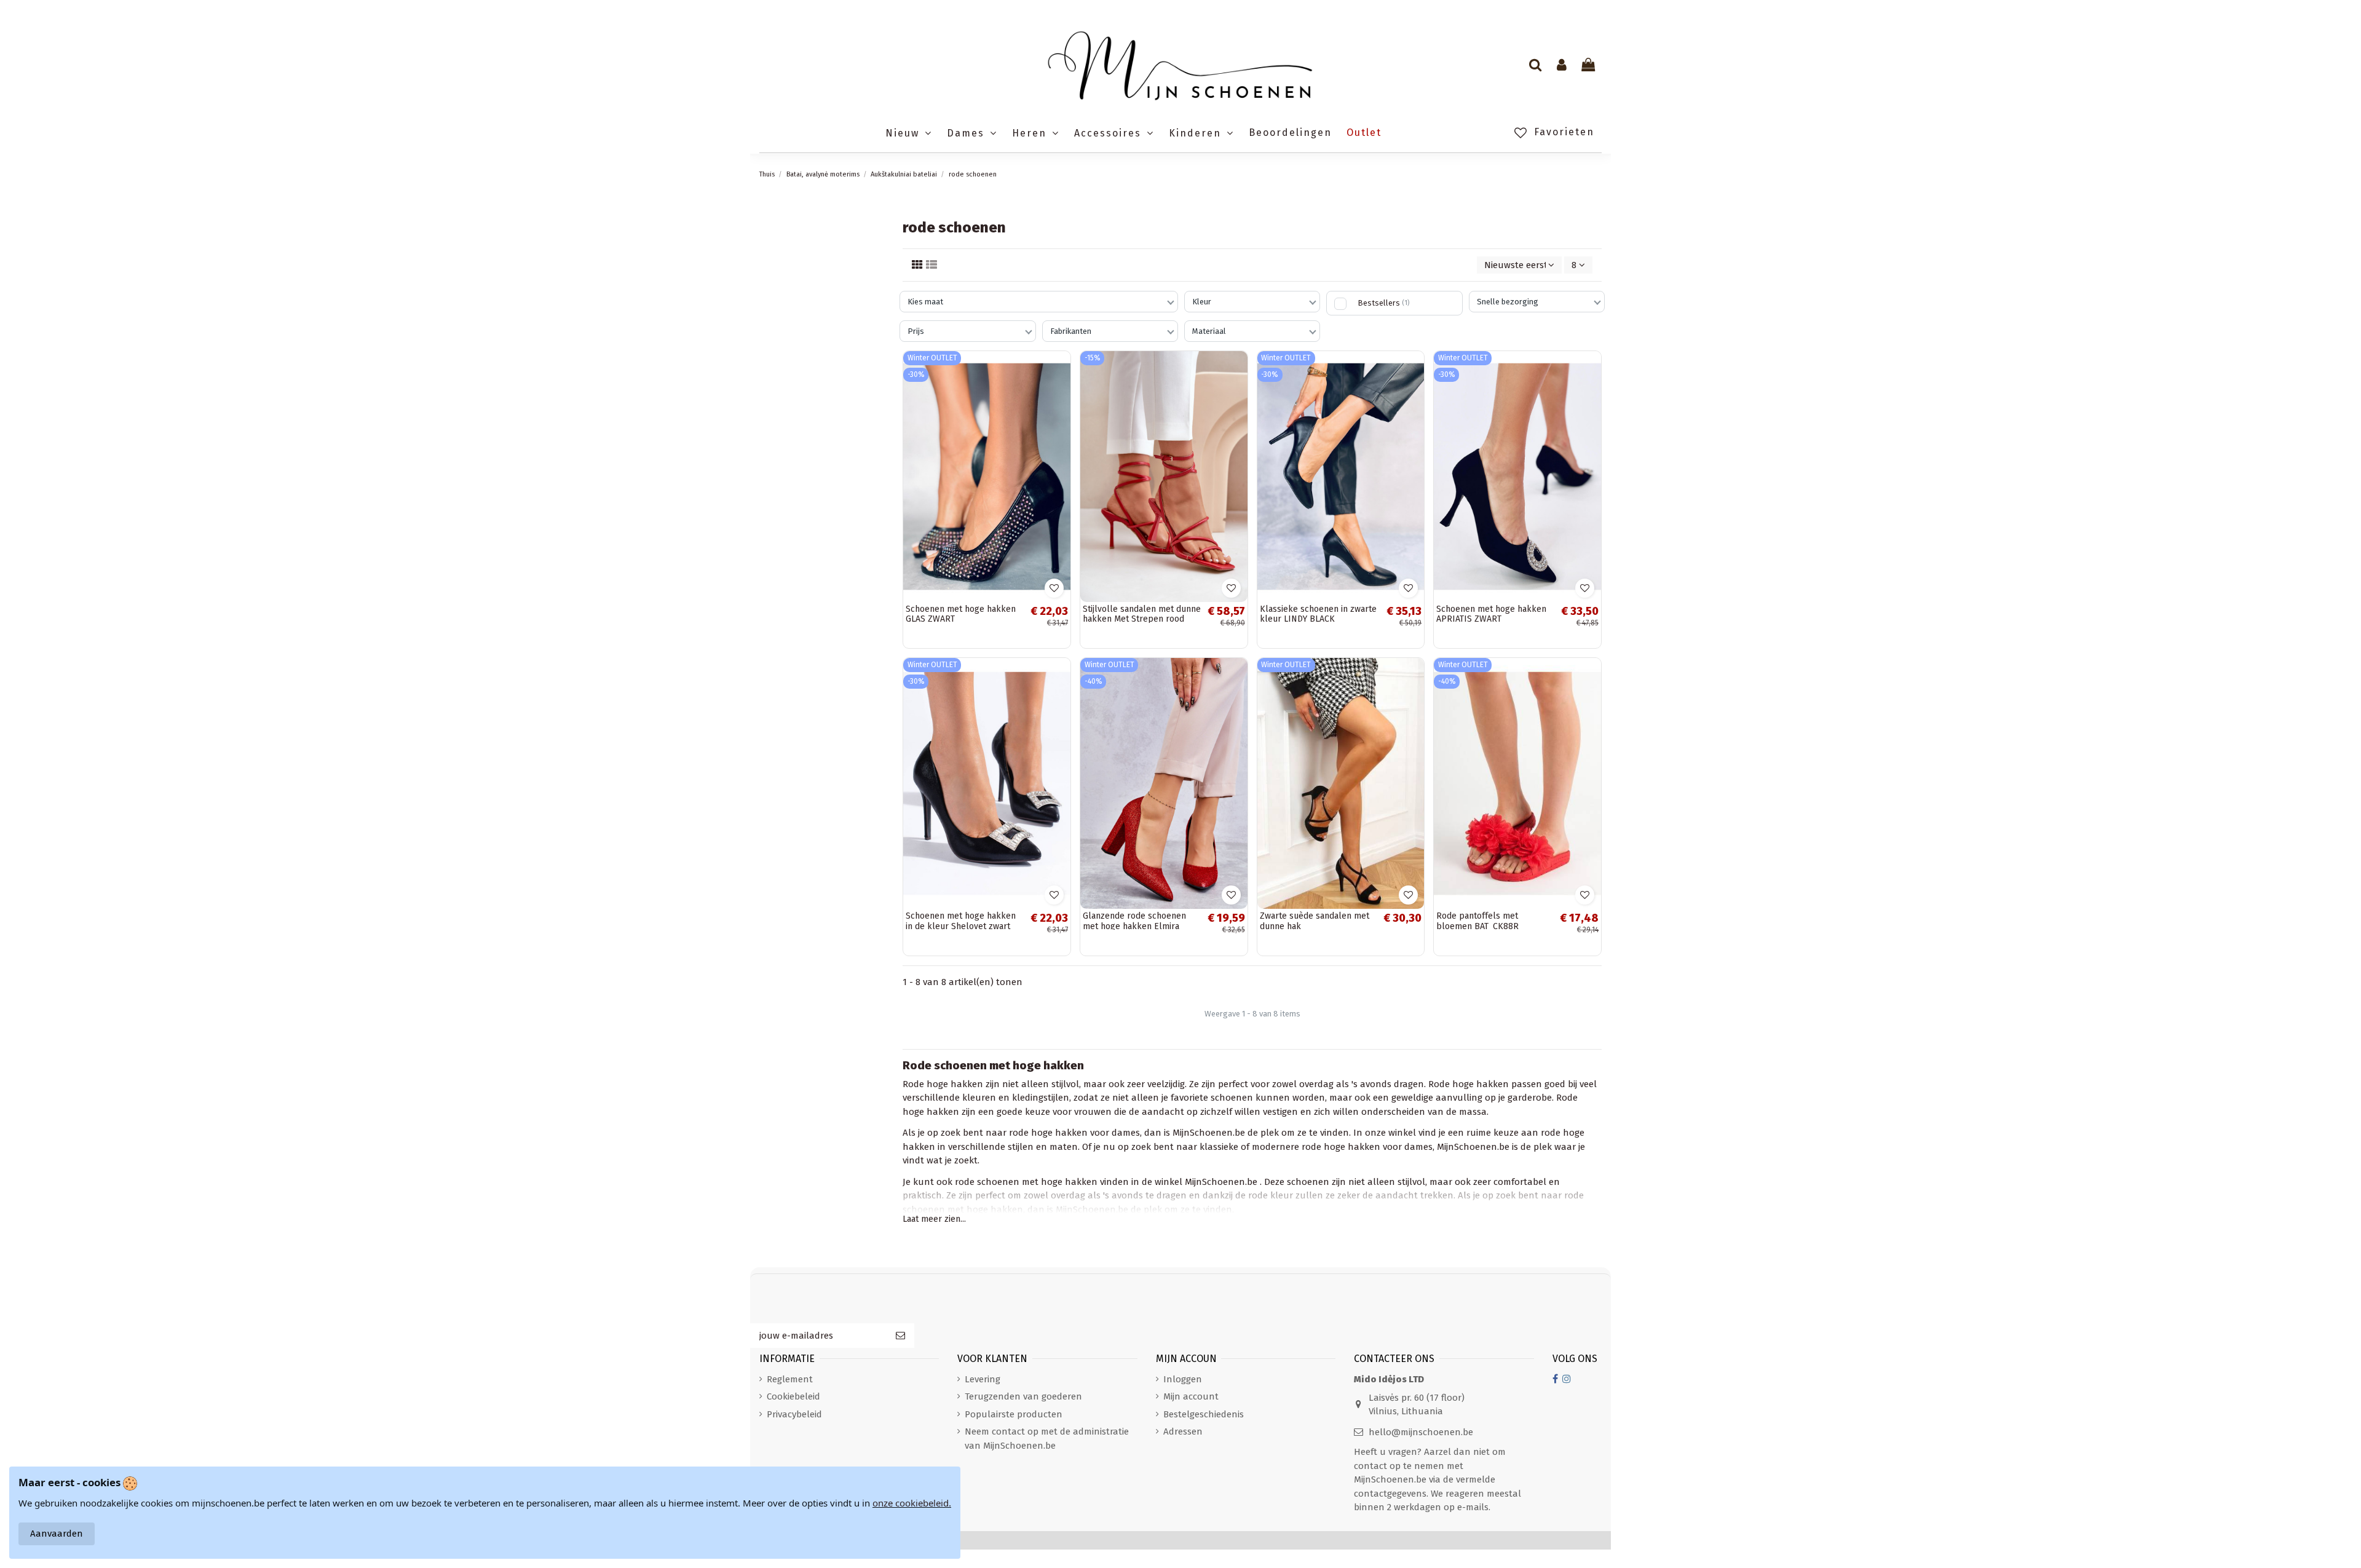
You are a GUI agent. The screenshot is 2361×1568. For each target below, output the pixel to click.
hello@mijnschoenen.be (1421, 1432)
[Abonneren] (900, 1336)
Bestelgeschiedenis (1204, 1414)
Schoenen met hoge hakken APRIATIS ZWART (1491, 614)
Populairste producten (1014, 1414)
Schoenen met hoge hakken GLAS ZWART (961, 614)
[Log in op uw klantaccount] (1562, 66)
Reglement (790, 1379)
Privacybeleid (794, 1414)
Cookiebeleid (793, 1396)
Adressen (1183, 1431)
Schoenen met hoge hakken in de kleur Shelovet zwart (961, 921)
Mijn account (1191, 1396)
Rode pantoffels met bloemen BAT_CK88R (1477, 921)
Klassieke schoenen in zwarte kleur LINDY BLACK (1318, 614)
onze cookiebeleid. (912, 1503)
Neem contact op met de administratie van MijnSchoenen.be (1047, 1439)
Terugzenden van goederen (1023, 1396)
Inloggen (1183, 1379)
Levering (983, 1379)
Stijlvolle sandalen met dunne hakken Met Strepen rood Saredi (1142, 620)
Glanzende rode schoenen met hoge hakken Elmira (1134, 921)
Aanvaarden (57, 1534)
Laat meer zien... (934, 1219)
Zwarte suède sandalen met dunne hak (1315, 921)
